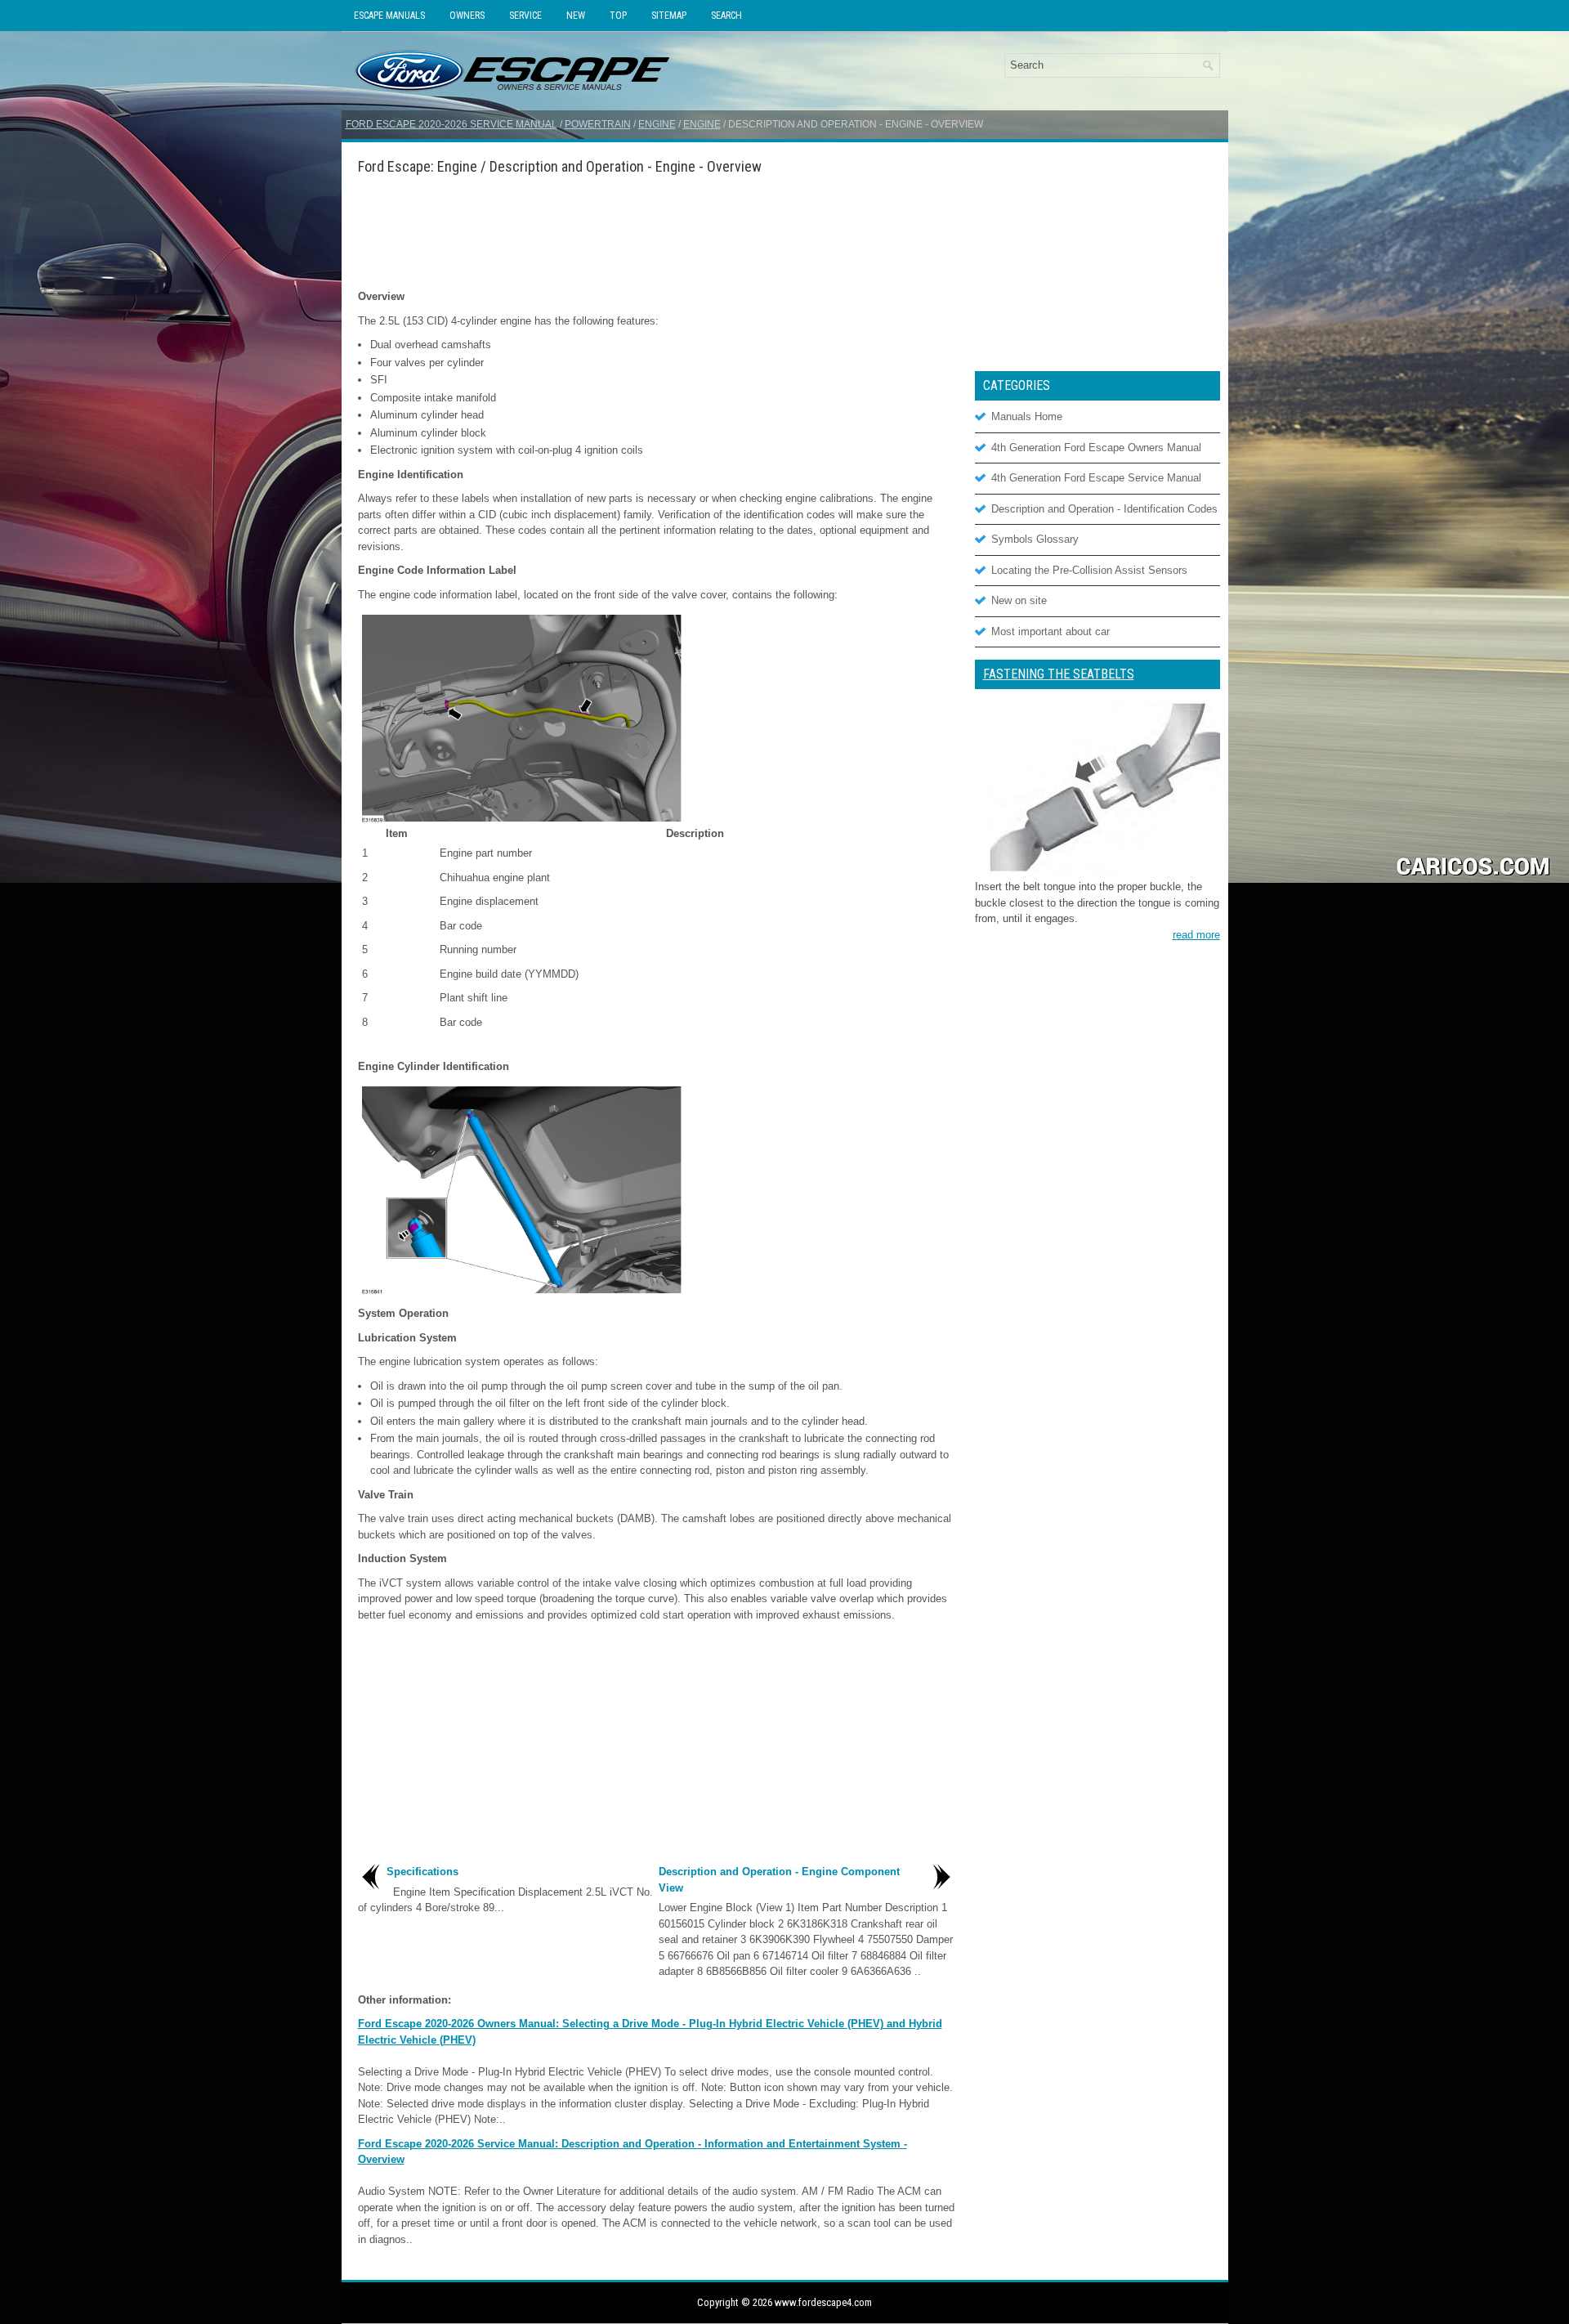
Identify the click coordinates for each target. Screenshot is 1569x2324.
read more (1196, 935)
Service (525, 16)
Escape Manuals (389, 16)
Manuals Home (1027, 416)
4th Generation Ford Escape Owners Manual (1096, 448)
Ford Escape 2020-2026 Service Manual (451, 124)
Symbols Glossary (1035, 539)
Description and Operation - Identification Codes (1104, 509)
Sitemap (669, 16)
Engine (657, 124)
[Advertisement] (656, 231)
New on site (1019, 600)
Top (618, 16)
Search (726, 16)
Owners (467, 16)
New (576, 16)
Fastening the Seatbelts (1059, 674)
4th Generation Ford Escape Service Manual (1096, 478)
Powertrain (598, 124)
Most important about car (1050, 631)
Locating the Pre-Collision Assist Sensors (1089, 570)
